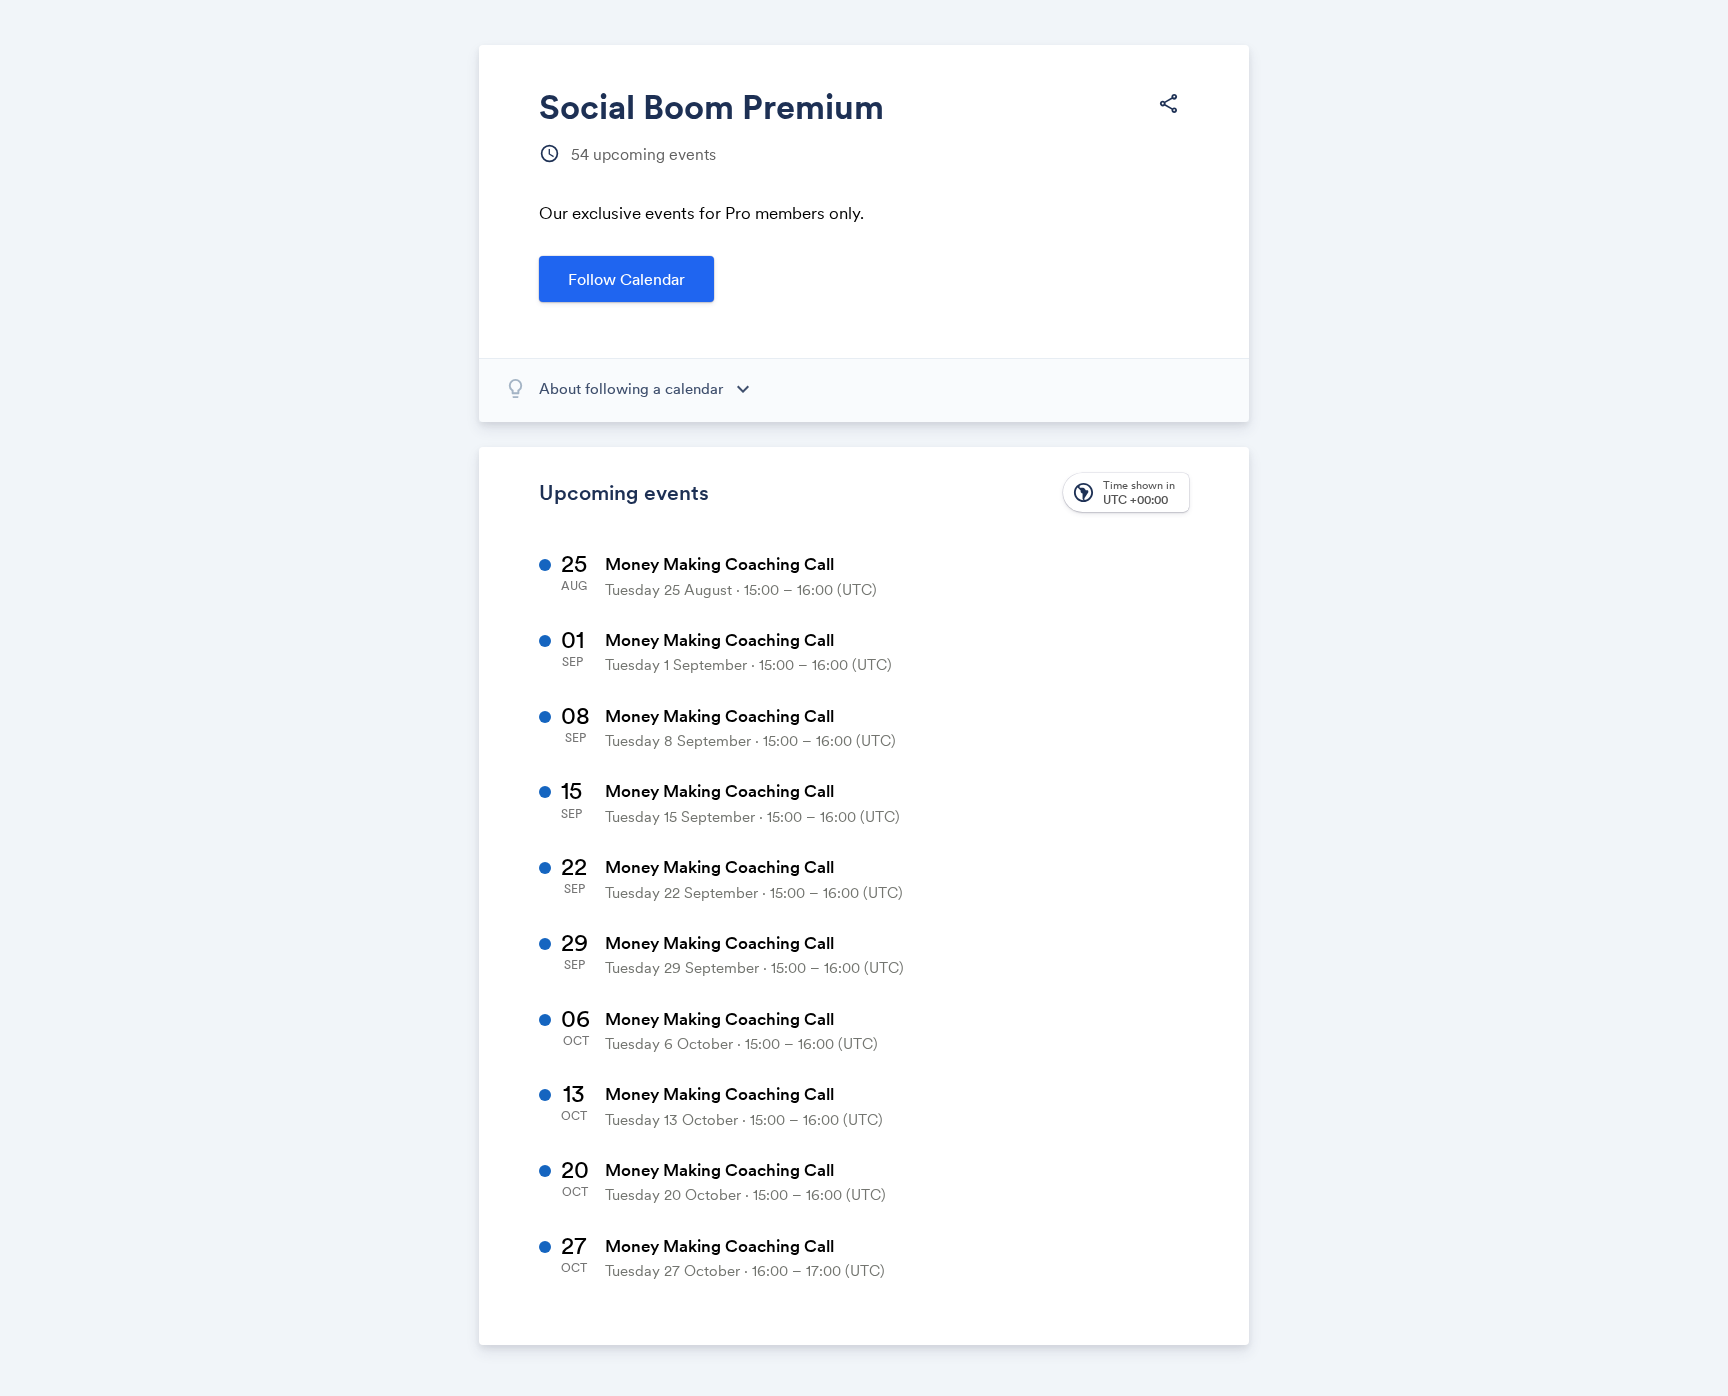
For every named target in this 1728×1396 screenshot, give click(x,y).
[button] (1168, 104)
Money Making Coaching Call (719, 564)
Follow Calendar (626, 279)
